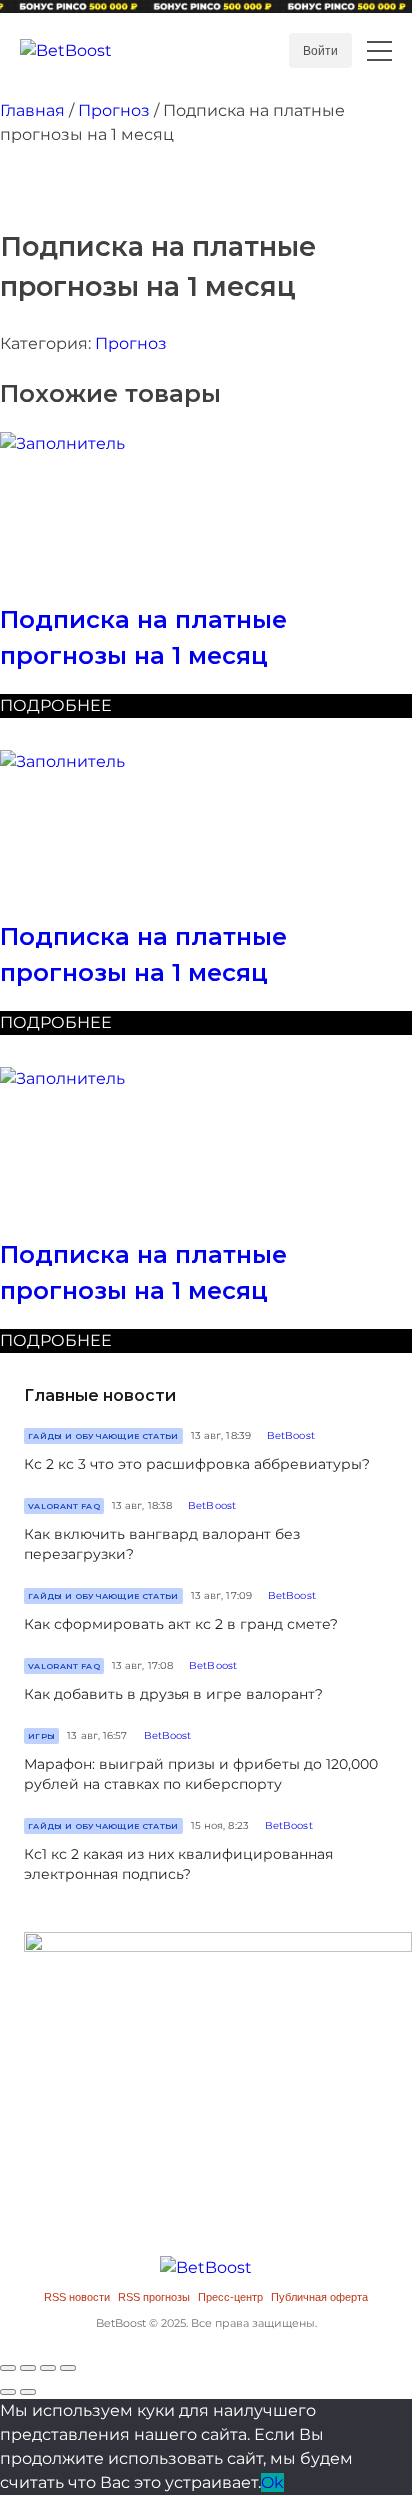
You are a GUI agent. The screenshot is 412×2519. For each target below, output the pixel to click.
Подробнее (56, 705)
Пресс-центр (230, 2297)
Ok (272, 2482)
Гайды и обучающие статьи (103, 1436)
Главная (32, 110)
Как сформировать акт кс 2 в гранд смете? (181, 1624)
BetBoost (291, 1435)
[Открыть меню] (379, 51)
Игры (41, 1736)
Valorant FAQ (64, 1506)
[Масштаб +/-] (68, 2368)
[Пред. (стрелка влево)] (8, 2392)
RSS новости (77, 2297)
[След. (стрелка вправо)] (28, 2392)
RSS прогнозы (154, 2297)
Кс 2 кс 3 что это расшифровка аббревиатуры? (197, 1464)
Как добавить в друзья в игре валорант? (173, 1694)
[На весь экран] (48, 2368)
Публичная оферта (319, 2297)
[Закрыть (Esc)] (8, 2368)
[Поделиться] (28, 2368)
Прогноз (114, 110)
